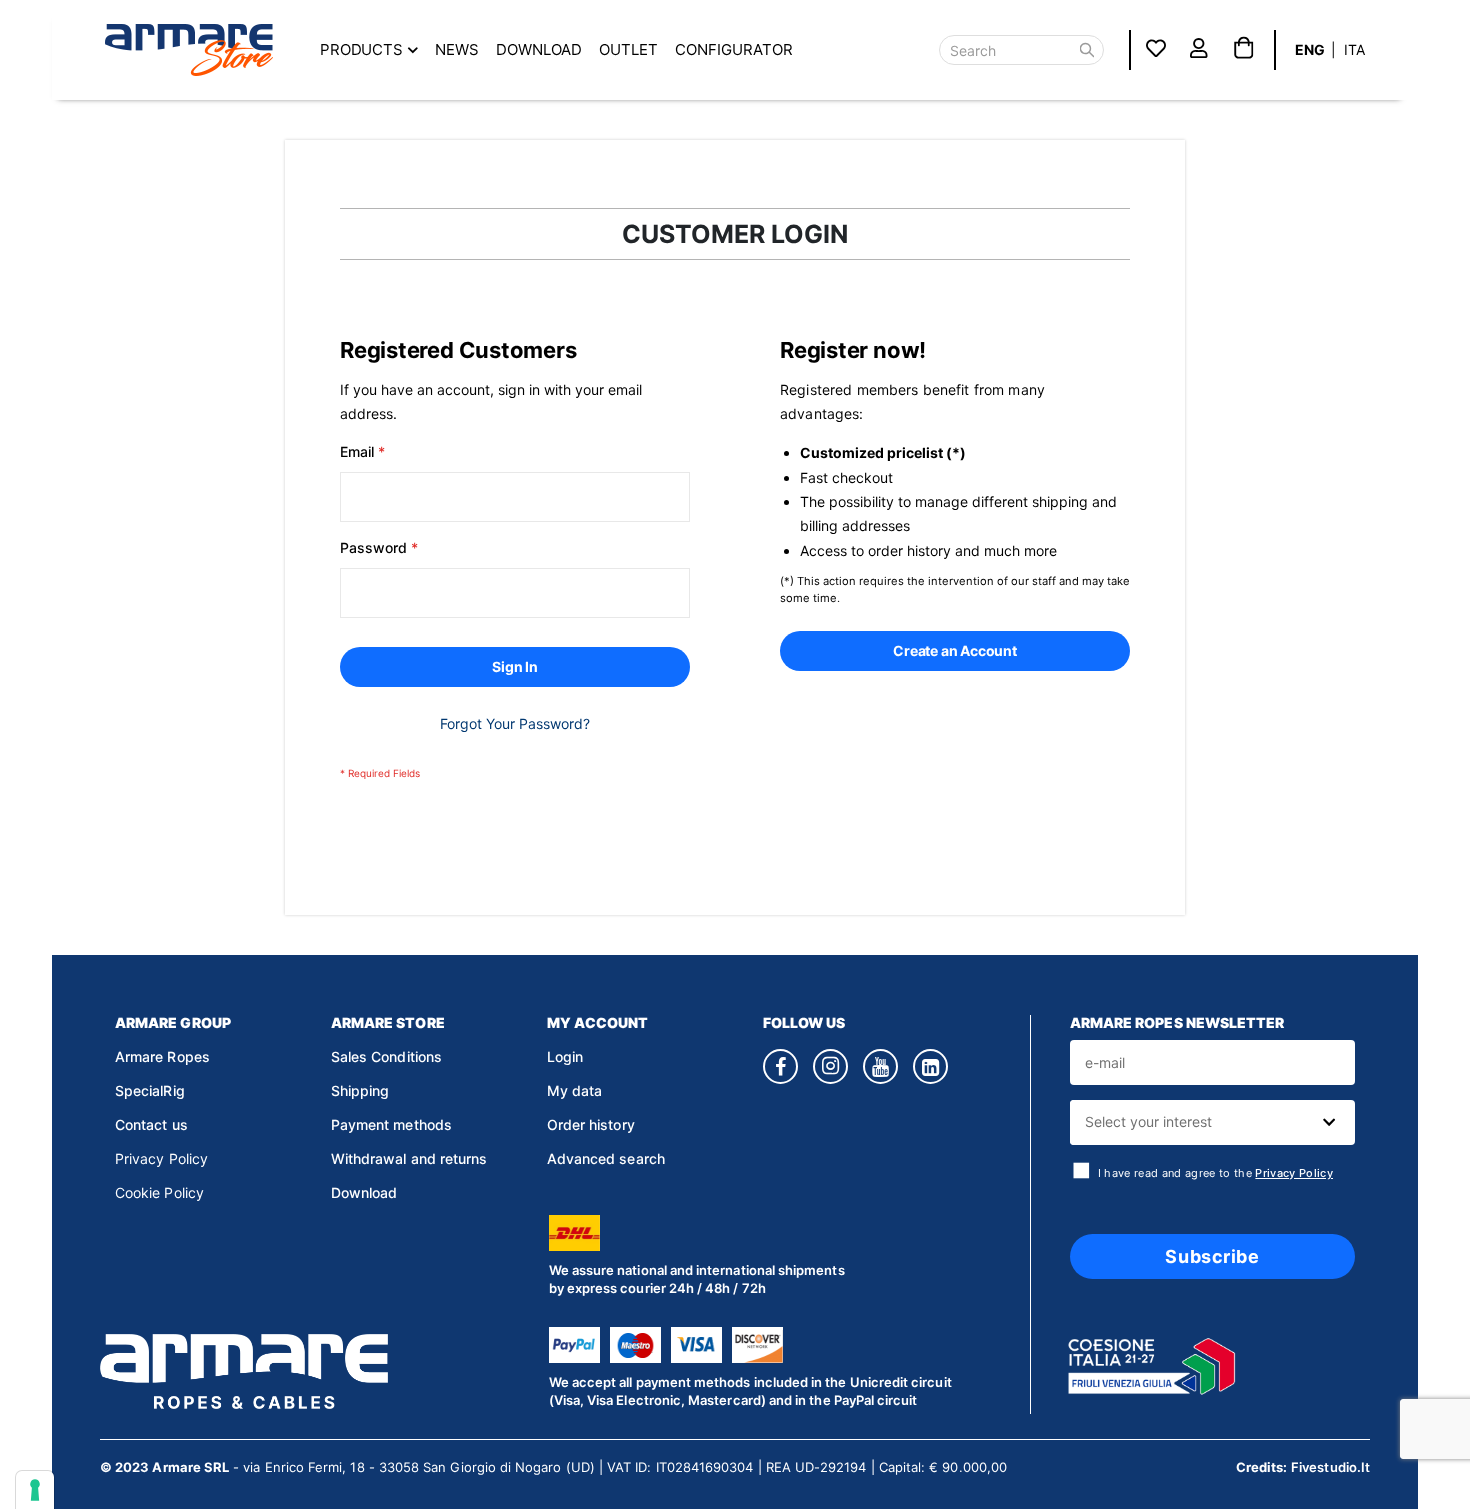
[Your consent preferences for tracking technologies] (35, 1490)
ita (1354, 49)
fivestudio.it (1330, 1467)
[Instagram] (830, 1066)
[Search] (1087, 50)
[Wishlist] (1156, 49)
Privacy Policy (161, 1158)
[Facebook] (780, 1066)
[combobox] (1212, 1122)
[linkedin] (930, 1066)
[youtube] (880, 1066)
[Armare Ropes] (189, 50)
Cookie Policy (159, 1192)
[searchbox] (1210, 1122)
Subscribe (1212, 1256)
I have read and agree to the (1215, 1173)
